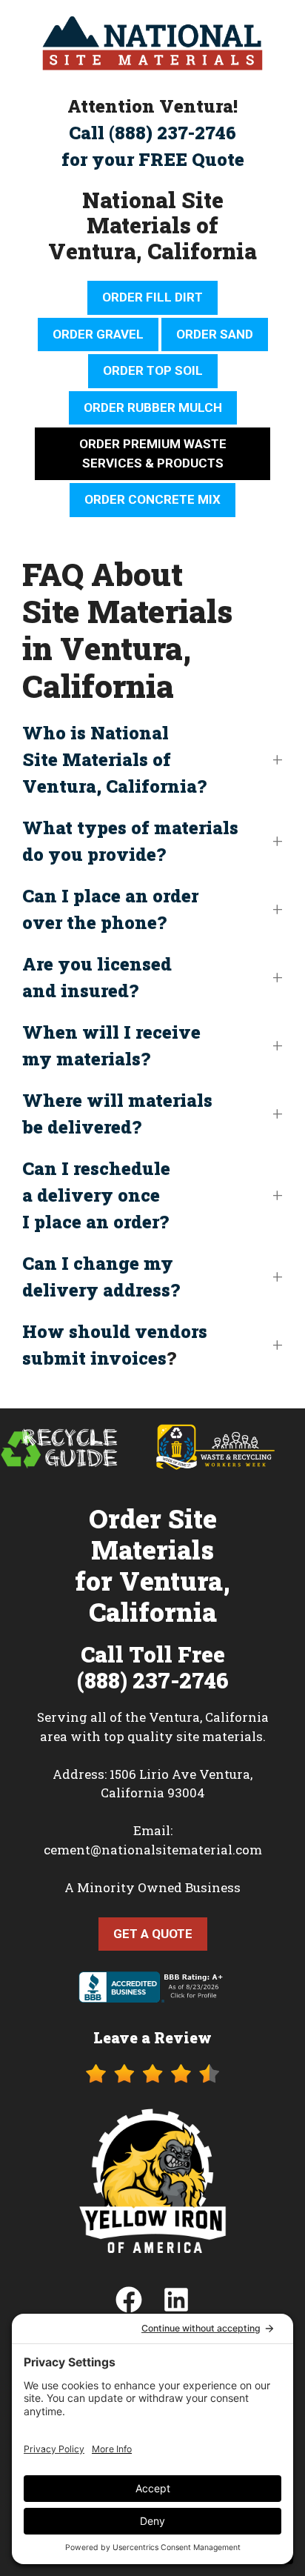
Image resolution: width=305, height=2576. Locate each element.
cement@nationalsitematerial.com (153, 1850)
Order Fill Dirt (152, 297)
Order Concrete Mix (152, 499)
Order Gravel (98, 334)
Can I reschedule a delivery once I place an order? (96, 1195)
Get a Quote (153, 1934)
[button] (152, 759)
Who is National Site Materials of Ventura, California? (114, 759)
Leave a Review (152, 2037)
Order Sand (215, 334)
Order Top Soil (153, 370)
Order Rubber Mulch (153, 407)
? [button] (115, 1345)
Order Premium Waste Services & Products (153, 453)
